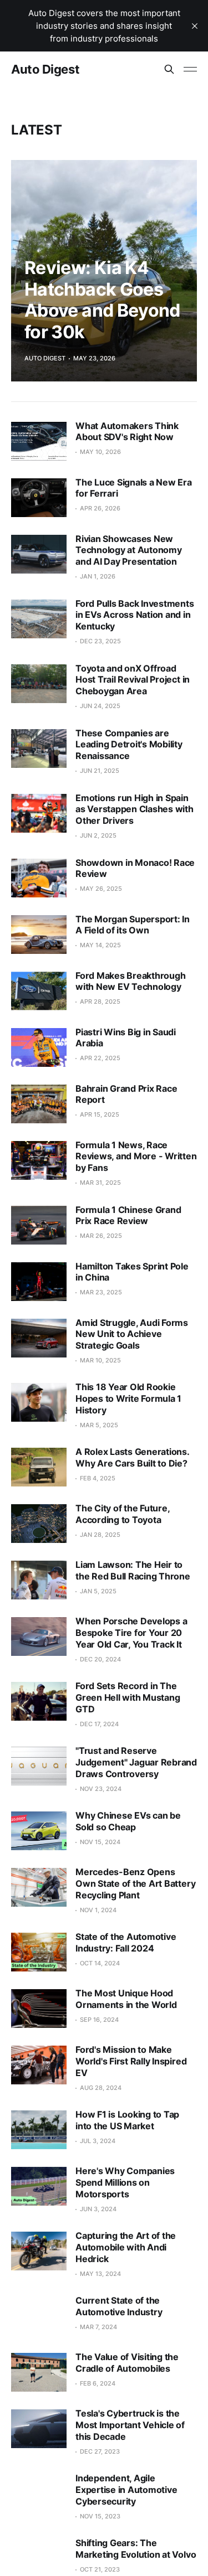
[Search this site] (169, 69)
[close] (195, 26)
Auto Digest (45, 69)
